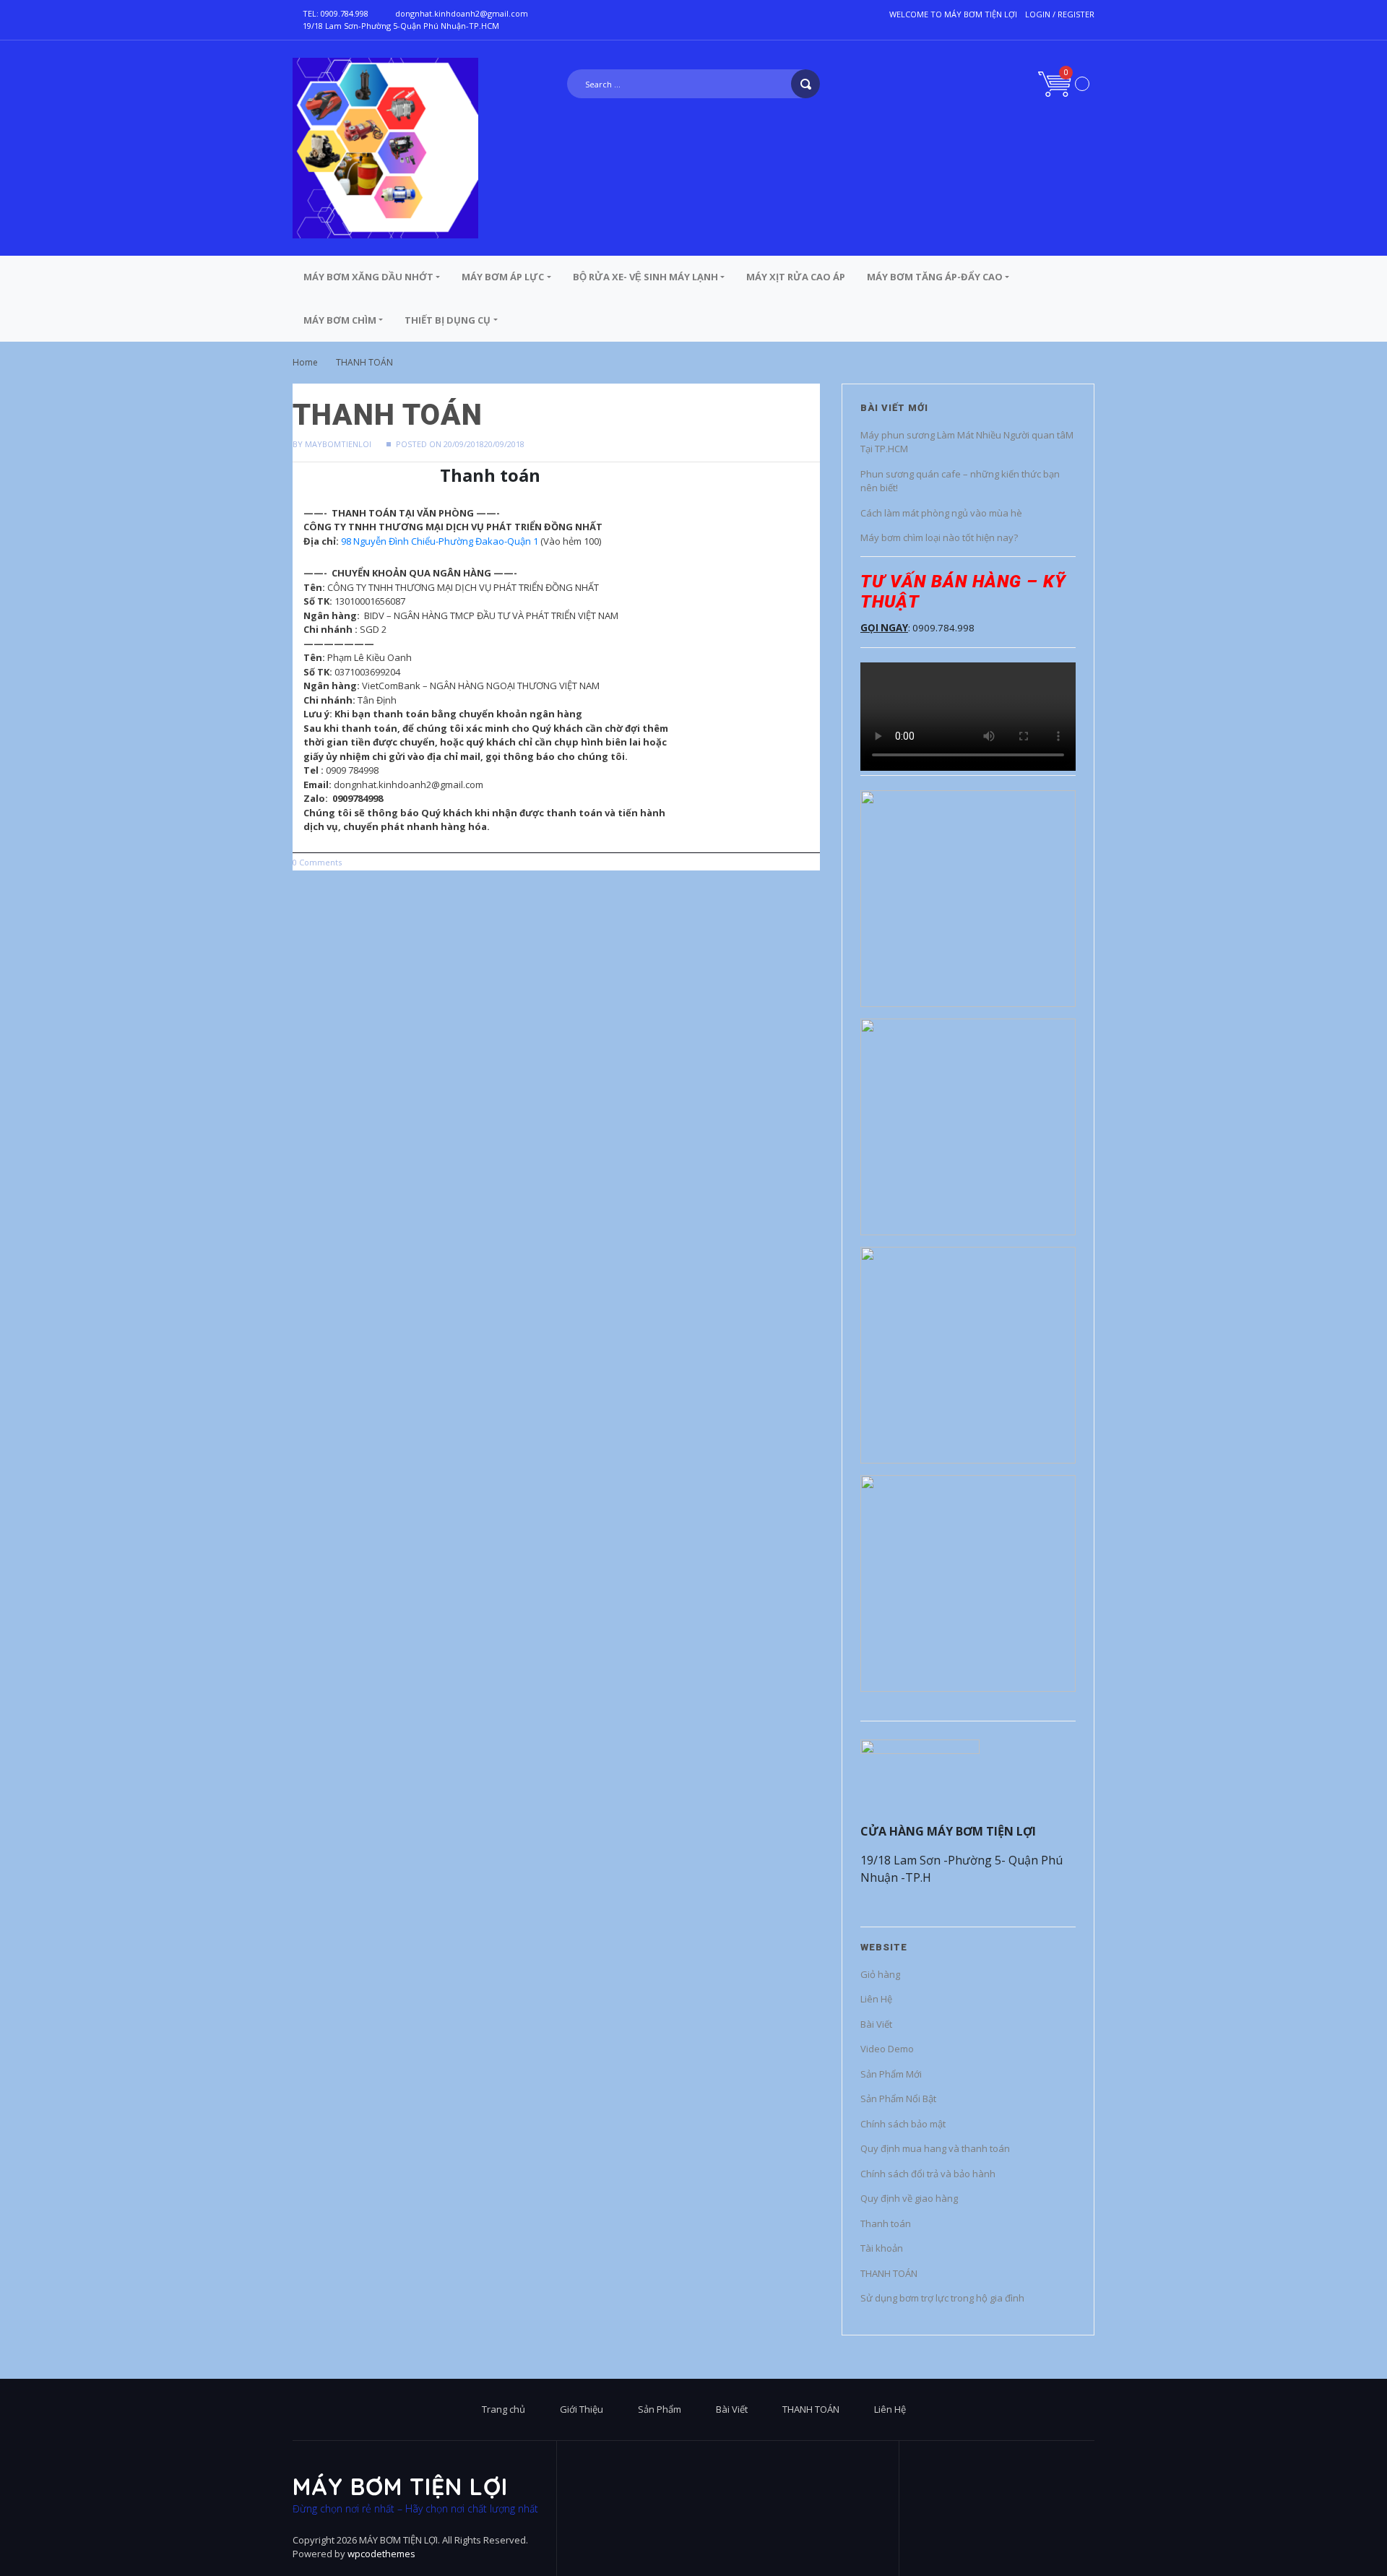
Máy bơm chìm (340, 320)
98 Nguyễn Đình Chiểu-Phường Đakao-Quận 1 (440, 541)
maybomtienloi (338, 444)
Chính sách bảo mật (903, 2124)
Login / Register (1060, 14)
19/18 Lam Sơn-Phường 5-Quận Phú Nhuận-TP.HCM (401, 26)
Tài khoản (882, 2248)
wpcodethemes (381, 2554)
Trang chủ (504, 2409)
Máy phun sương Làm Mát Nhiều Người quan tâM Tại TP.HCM (967, 442)
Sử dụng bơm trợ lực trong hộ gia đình (942, 2298)
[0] (1064, 83)
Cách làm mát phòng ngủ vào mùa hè (941, 513)
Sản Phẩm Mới (891, 2074)
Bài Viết (876, 2024)
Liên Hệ (876, 1999)
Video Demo (887, 2049)
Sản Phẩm (660, 2409)
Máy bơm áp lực (503, 277)
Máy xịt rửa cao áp (796, 277)
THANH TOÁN (889, 2273)
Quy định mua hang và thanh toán (935, 2148)
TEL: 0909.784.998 (336, 13)
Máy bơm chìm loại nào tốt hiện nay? (939, 537)
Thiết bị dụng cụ (448, 320)
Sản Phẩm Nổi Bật (898, 2099)
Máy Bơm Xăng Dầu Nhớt (368, 277)
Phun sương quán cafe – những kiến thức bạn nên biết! (960, 481)
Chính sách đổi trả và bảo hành (928, 2174)
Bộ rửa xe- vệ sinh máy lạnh (645, 277)
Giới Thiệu (582, 2409)
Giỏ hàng (880, 1974)
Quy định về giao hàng (909, 2198)
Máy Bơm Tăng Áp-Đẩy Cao (935, 277)
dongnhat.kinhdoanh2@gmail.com (462, 13)
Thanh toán (886, 2223)
